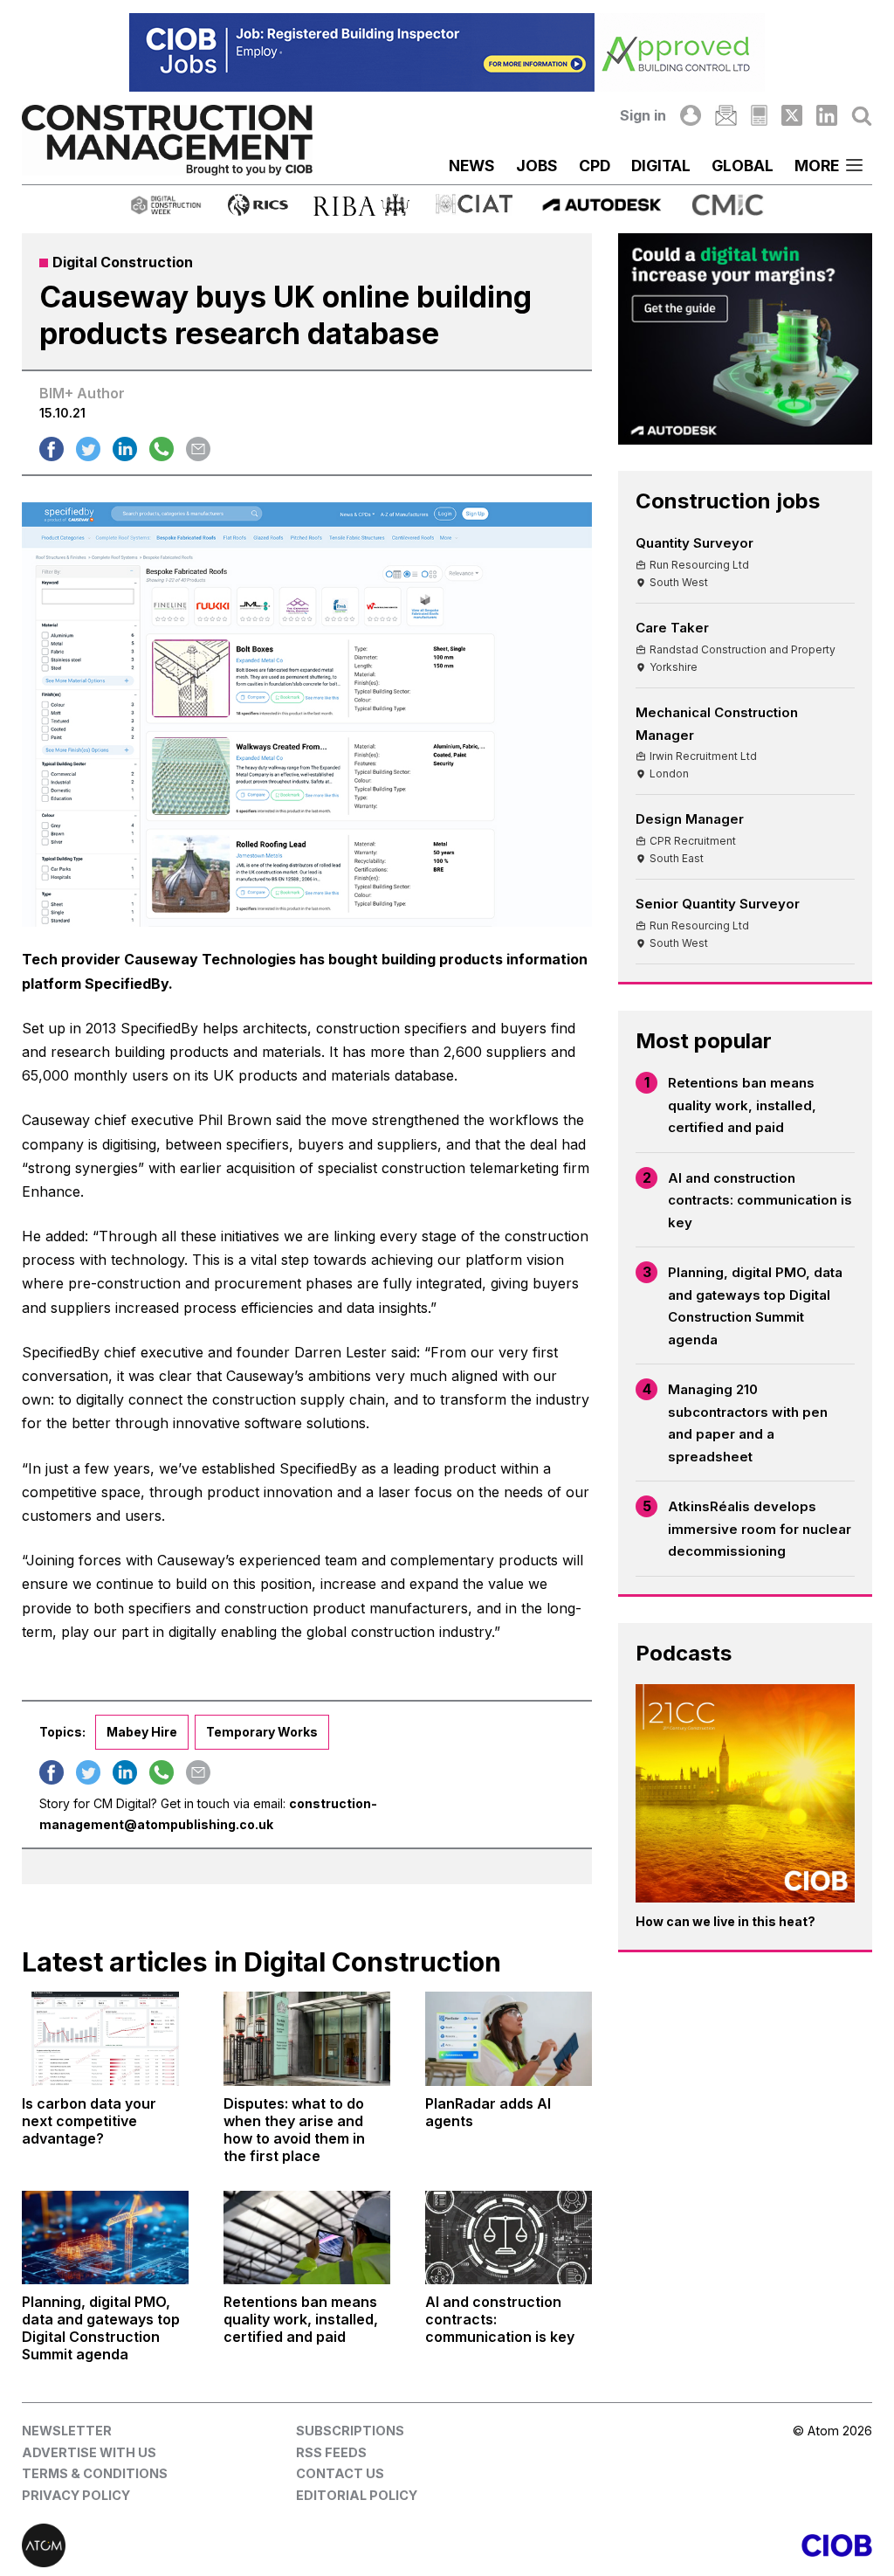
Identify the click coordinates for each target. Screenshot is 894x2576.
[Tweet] (88, 449)
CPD (595, 166)
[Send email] (198, 449)
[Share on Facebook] (52, 449)
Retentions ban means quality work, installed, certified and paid (742, 1105)
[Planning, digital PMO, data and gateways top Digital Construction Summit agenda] (105, 2238)
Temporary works (262, 1732)
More (817, 166)
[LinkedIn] (827, 115)
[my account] (691, 115)
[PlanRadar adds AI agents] (509, 2038)
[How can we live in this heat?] (745, 1794)
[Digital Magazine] (759, 115)
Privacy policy (76, 2495)
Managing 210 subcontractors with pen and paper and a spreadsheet (748, 1423)
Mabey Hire (142, 1732)
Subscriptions (350, 2431)
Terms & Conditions (95, 2473)
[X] (792, 115)
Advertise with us (89, 2452)
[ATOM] (234, 2545)
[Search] (862, 115)
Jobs (537, 166)
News (472, 166)
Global (743, 166)
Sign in (643, 115)
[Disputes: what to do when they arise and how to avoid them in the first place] (307, 2038)
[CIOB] (660, 2545)
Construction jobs (728, 501)
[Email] (726, 115)
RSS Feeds (331, 2452)
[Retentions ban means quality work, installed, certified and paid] (307, 2238)
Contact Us (340, 2473)
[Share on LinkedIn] (125, 449)
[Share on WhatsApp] (162, 449)
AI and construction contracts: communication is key (760, 1200)
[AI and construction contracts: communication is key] (509, 2238)
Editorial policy (357, 2495)
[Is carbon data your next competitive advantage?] (105, 2038)
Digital (661, 166)
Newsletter (67, 2431)
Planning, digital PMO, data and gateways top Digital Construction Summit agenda (755, 1306)
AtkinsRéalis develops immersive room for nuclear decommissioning (760, 1529)
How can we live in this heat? (726, 1921)
